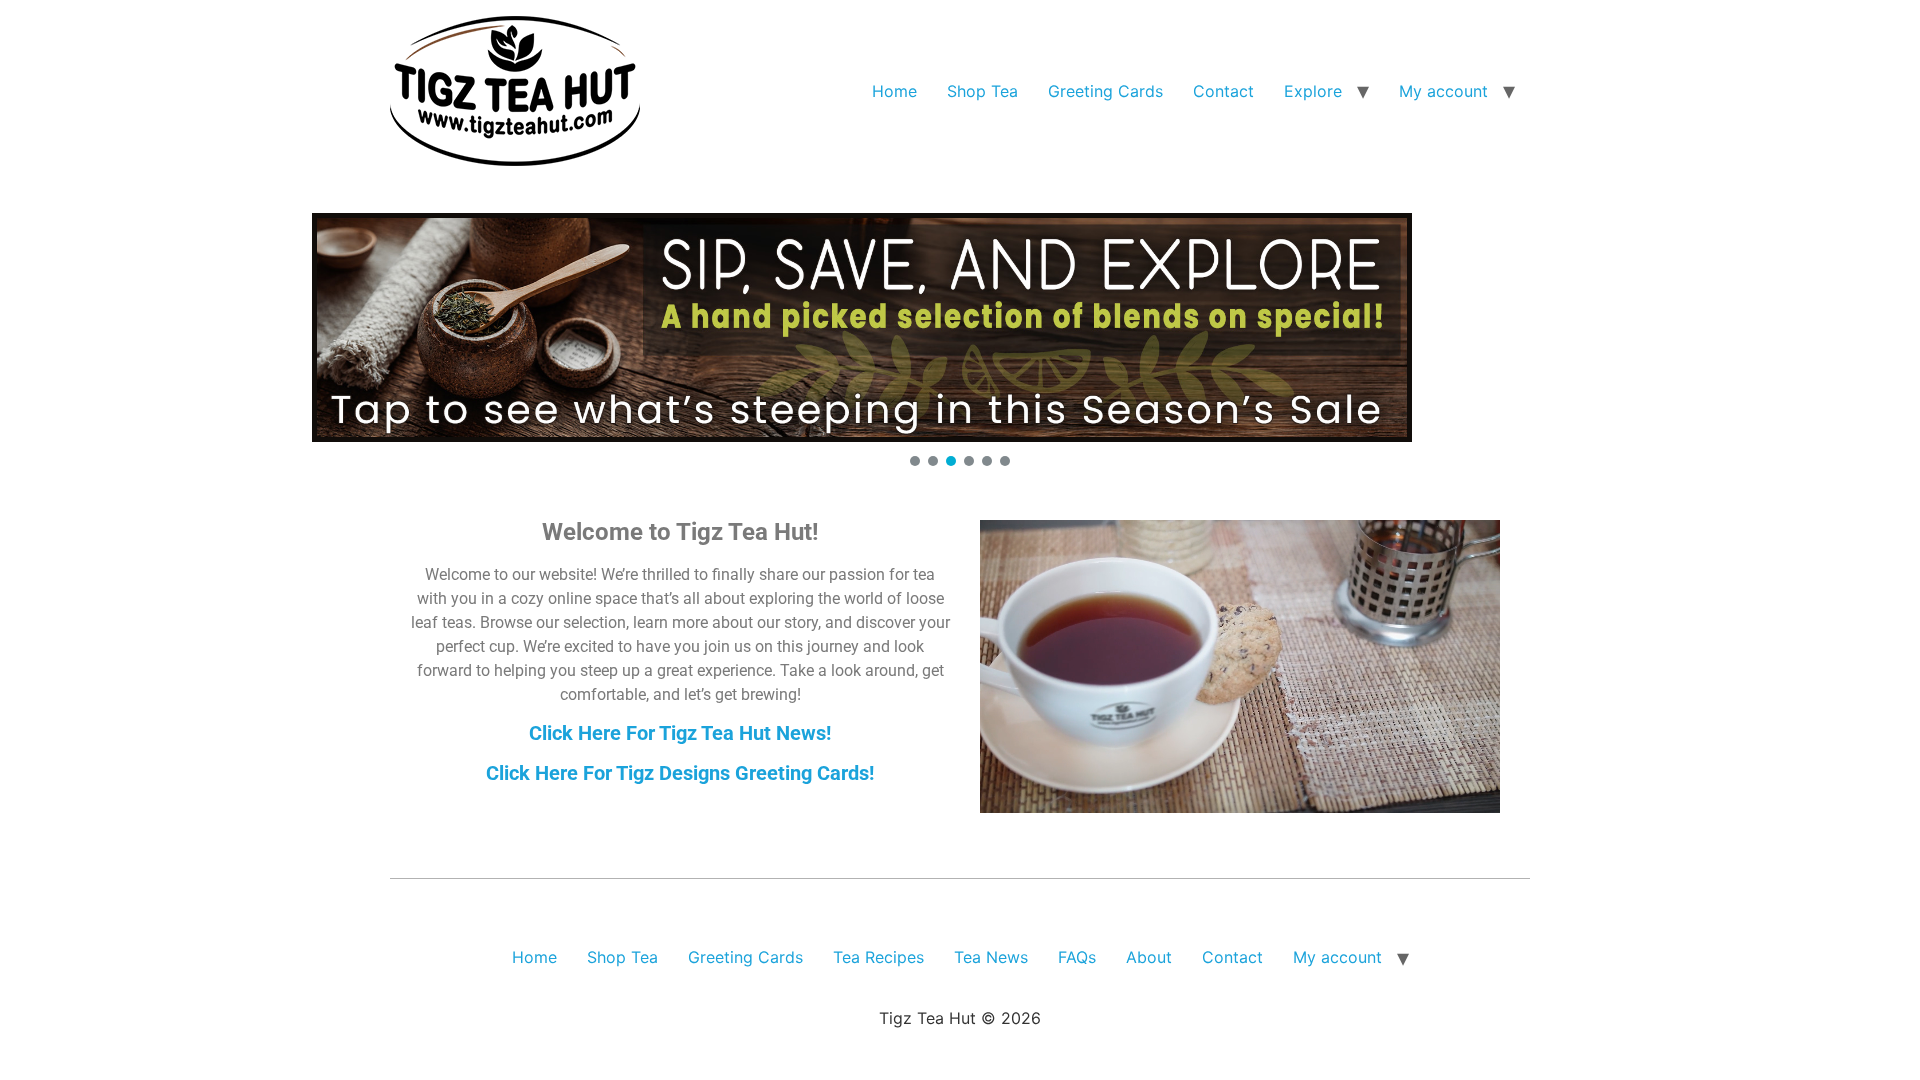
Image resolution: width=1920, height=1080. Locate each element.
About (1149, 957)
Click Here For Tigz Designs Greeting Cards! (680, 773)
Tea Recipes (878, 957)
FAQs (1077, 957)
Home (894, 91)
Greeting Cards (1105, 91)
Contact (1223, 91)
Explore (1313, 91)
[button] (960, 327)
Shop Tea (982, 91)
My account (1443, 91)
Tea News (991, 957)
